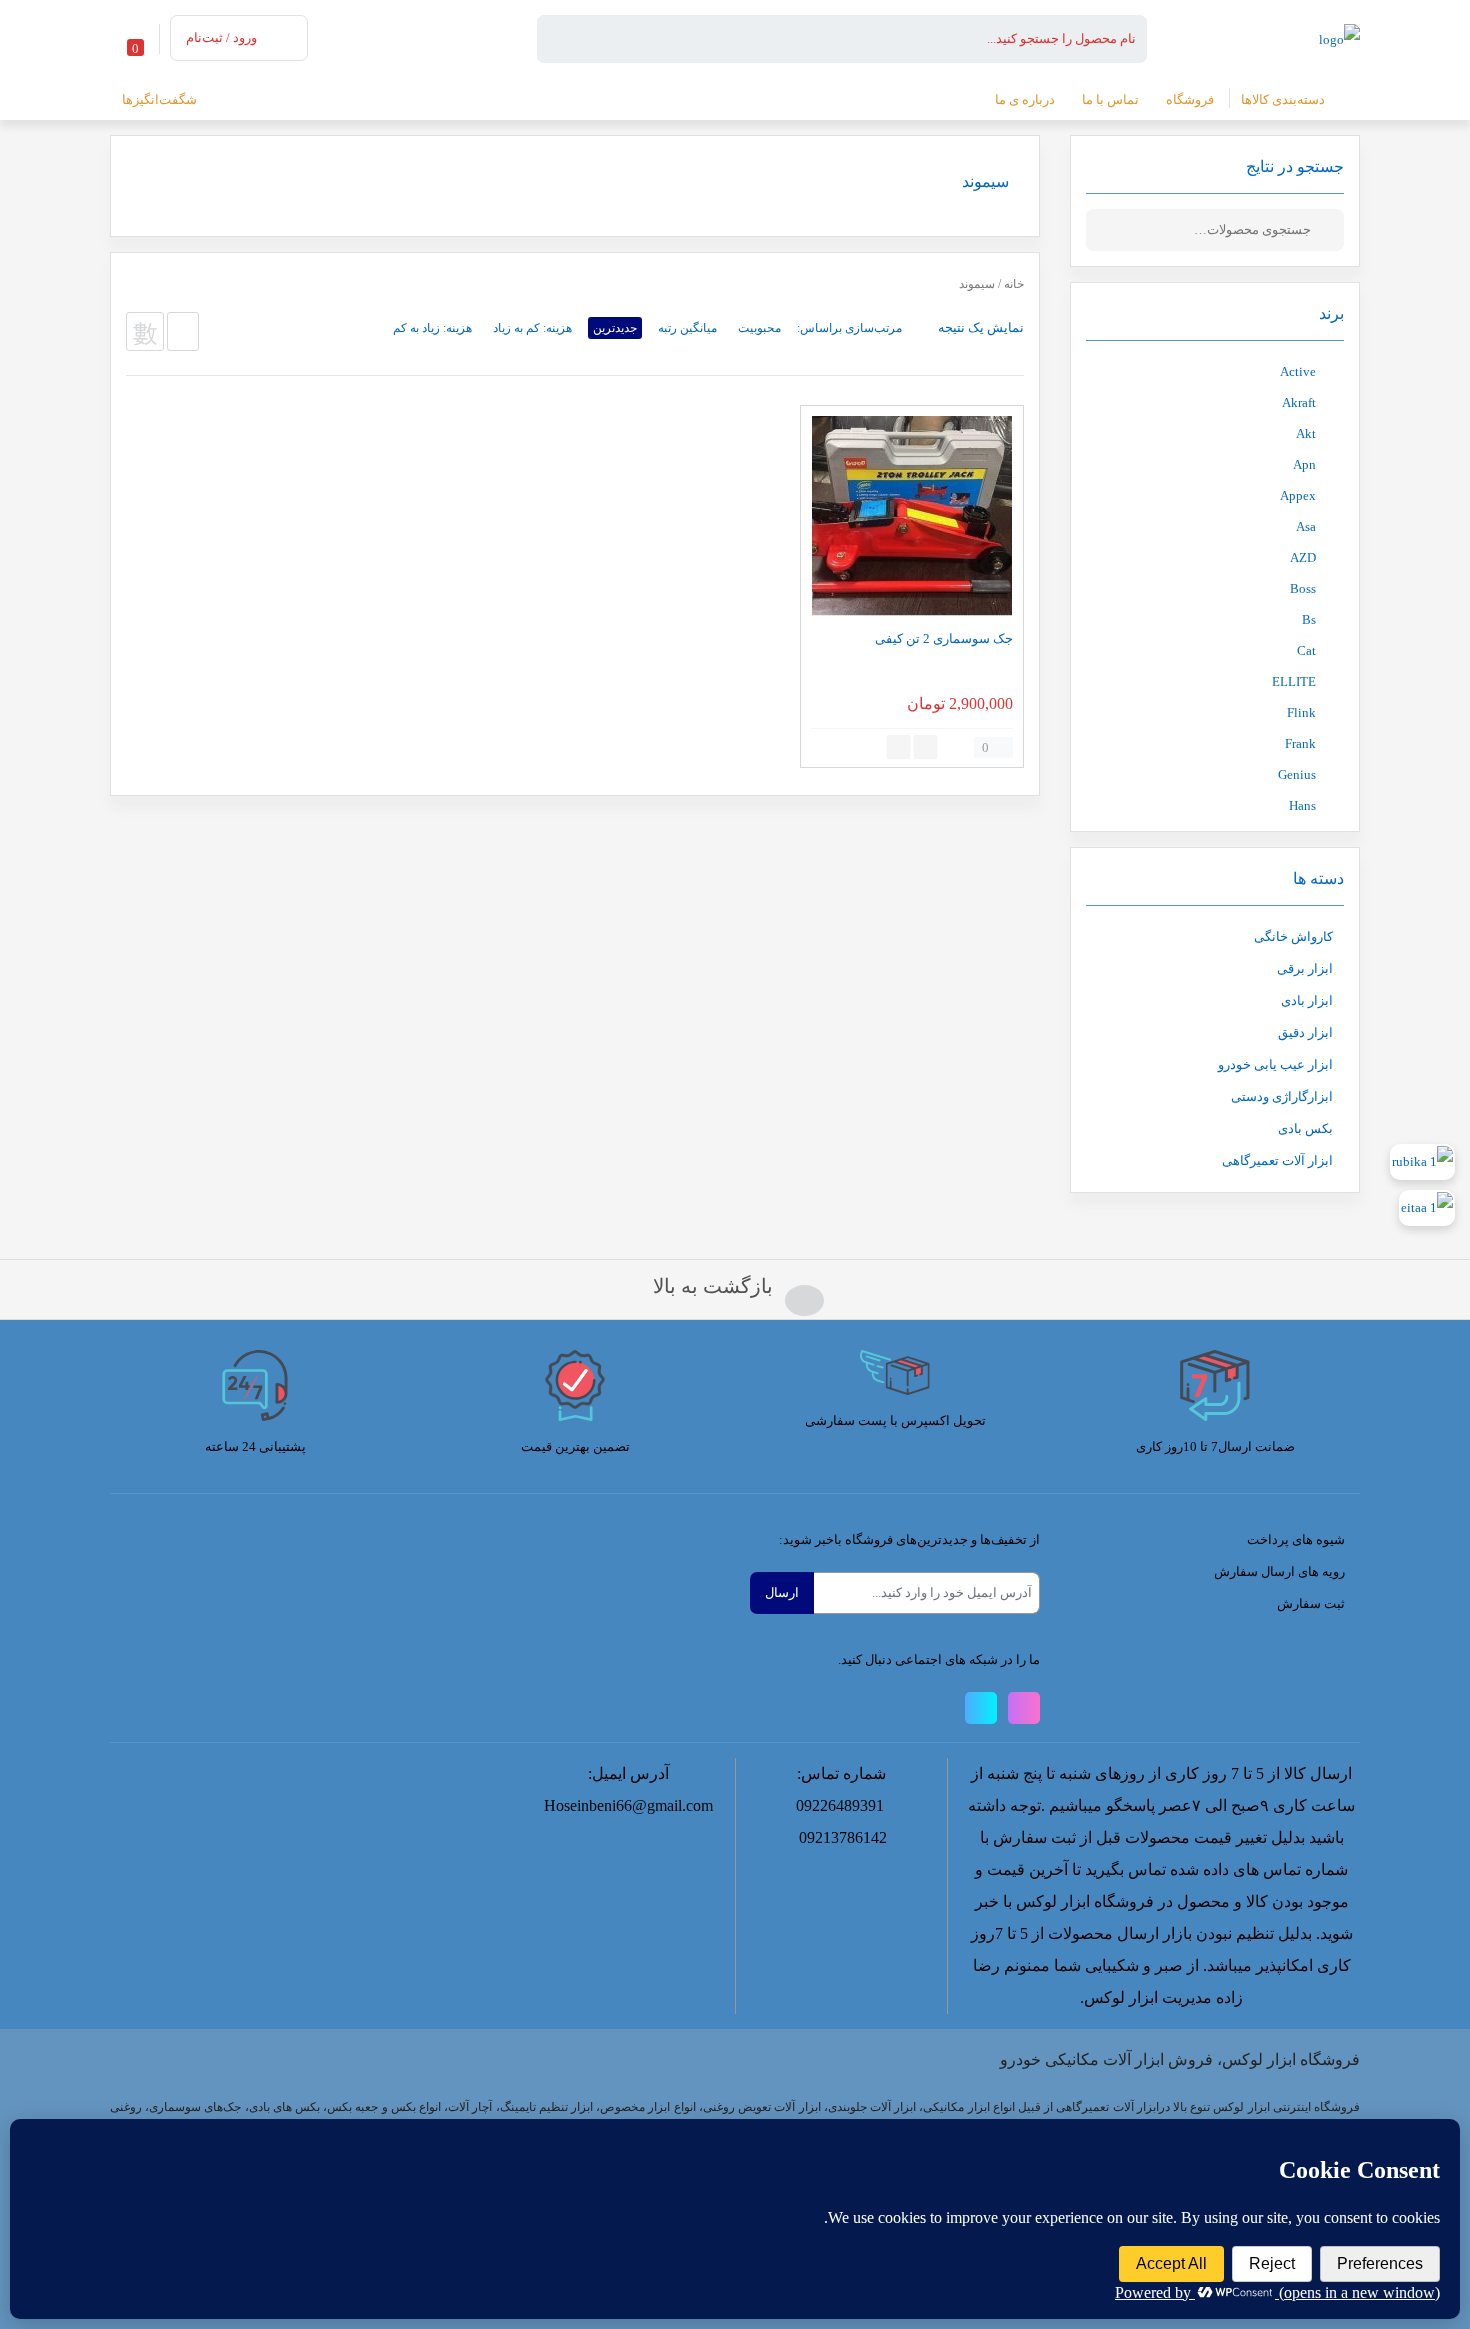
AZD (1303, 557)
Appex (1298, 495)
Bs (1309, 619)
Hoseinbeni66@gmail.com (628, 1805)
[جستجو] (1329, 230)
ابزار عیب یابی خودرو (1275, 1064)
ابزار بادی (1307, 1000)
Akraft (1299, 402)
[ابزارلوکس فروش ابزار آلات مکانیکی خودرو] (1339, 37)
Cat (1306, 650)
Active (1298, 371)
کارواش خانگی (1293, 936)
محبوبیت (759, 328)
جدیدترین (615, 328)
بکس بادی (1305, 1128)
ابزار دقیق (1305, 1032)
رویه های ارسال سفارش (1279, 1571)
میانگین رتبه (687, 328)
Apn (1304, 464)
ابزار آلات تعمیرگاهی (1277, 1160)
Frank (1300, 743)
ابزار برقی (1305, 968)
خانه (1014, 284)
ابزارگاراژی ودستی (1282, 1096)
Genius (1297, 774)
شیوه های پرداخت (1296, 1539)
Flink (1301, 712)
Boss (1303, 588)
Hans (1302, 805)
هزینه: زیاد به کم (432, 328)
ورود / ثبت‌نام (221, 37)
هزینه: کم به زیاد (532, 328)
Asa (1306, 526)
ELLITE (1294, 681)
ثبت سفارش (1311, 1603)
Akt (1306, 433)
